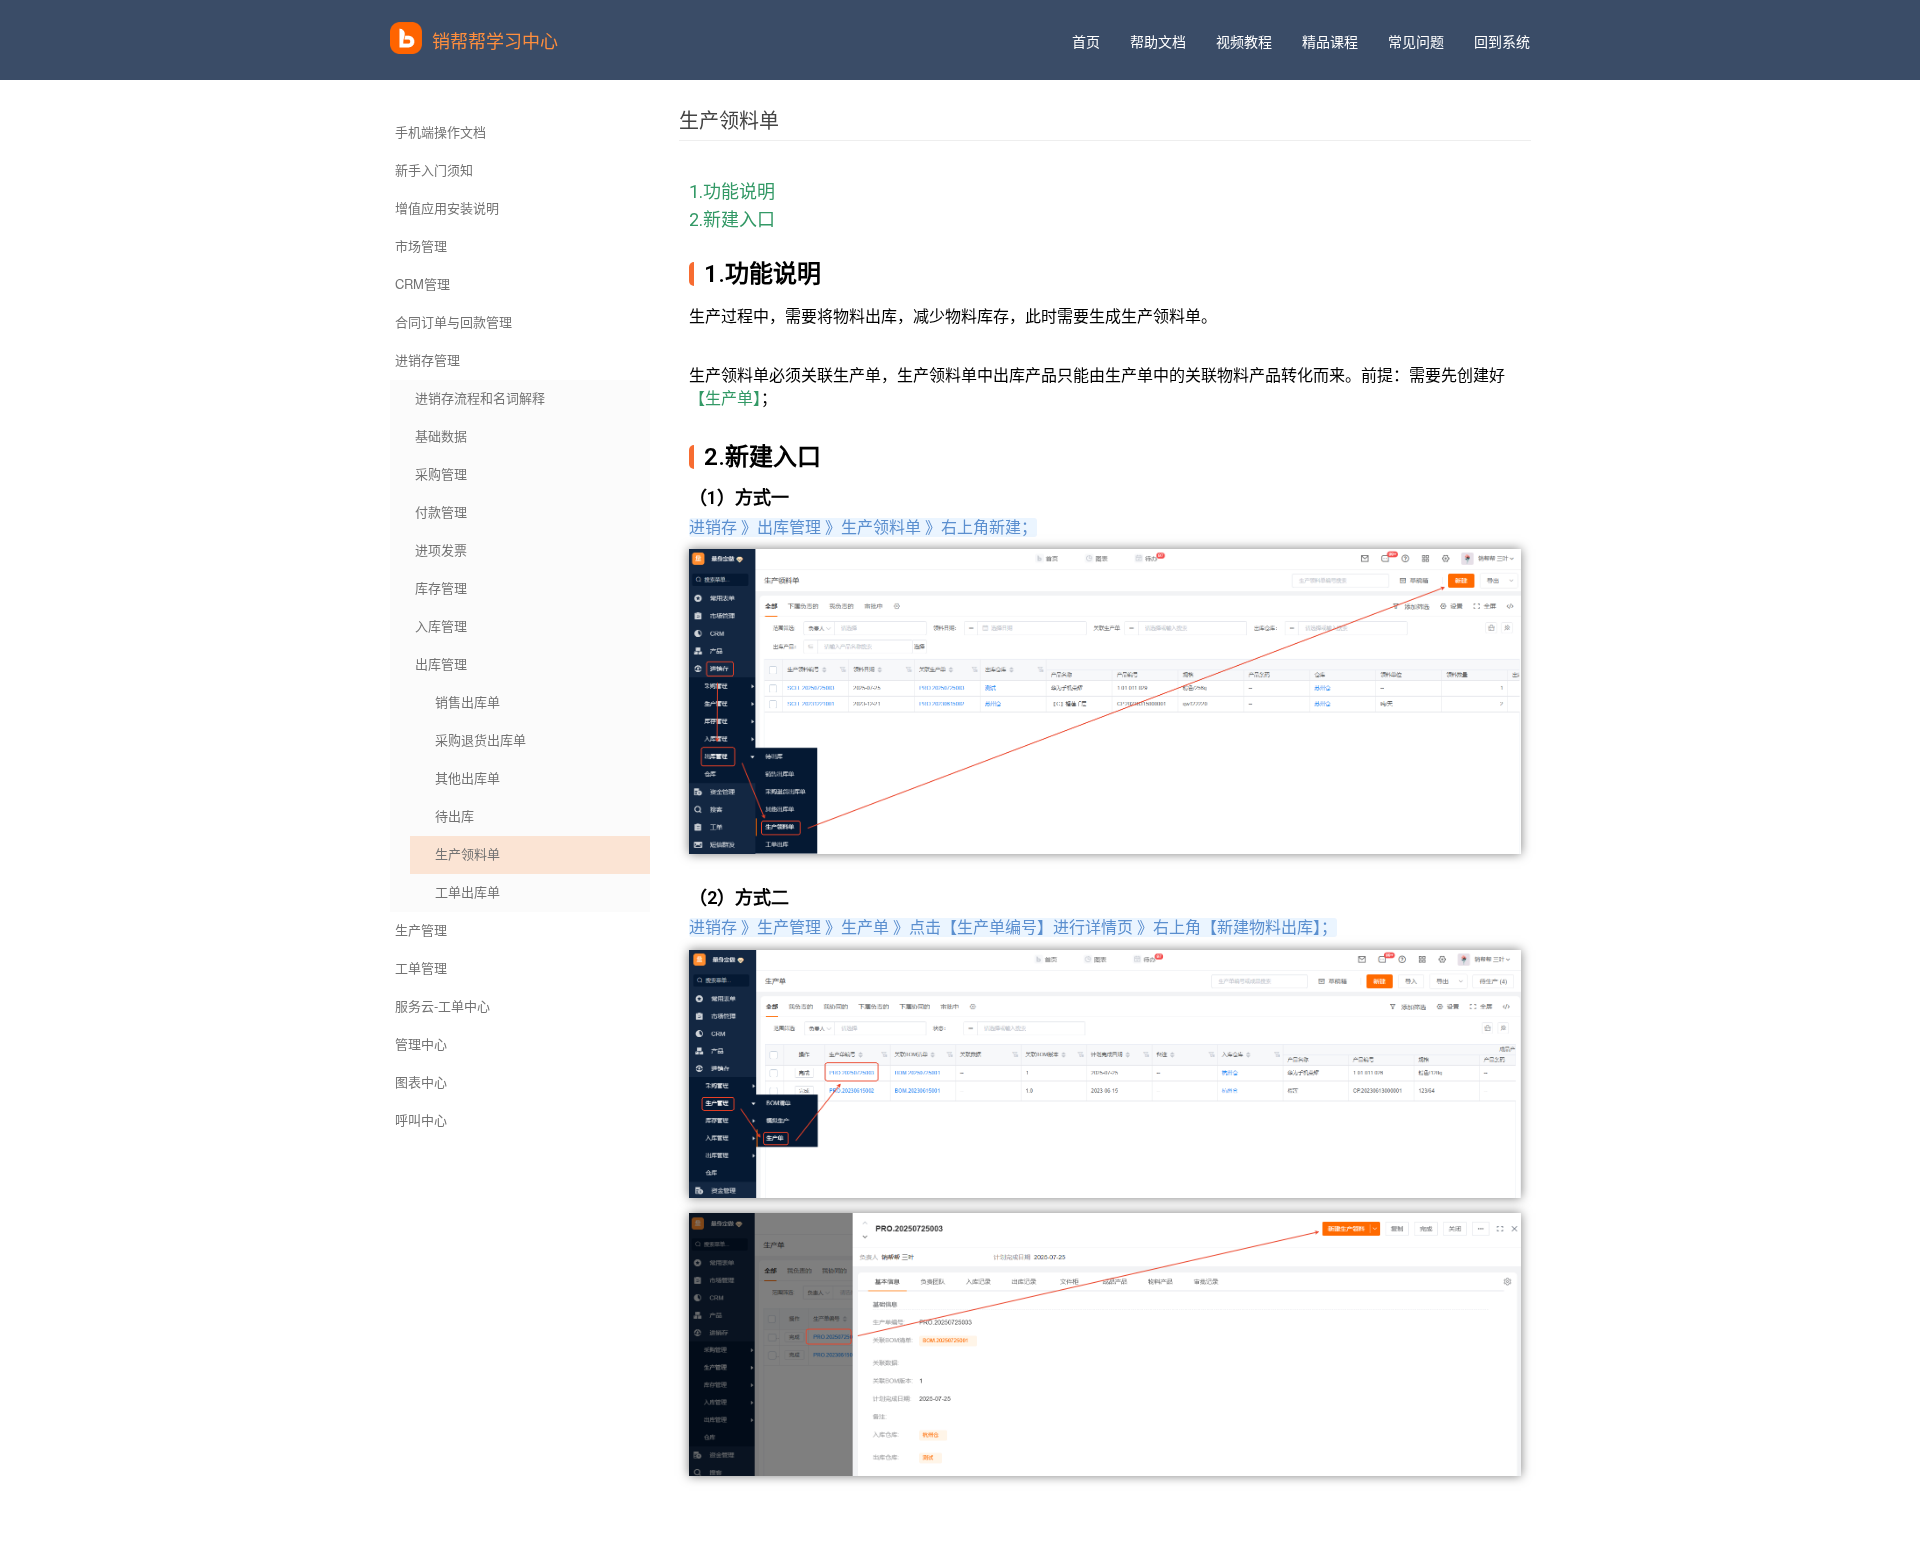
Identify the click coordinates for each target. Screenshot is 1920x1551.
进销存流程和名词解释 (480, 397)
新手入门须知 (434, 169)
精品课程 (1330, 41)
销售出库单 (467, 701)
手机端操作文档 (440, 131)
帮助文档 (1158, 41)
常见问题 (1416, 41)
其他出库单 (467, 777)
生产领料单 (467, 853)
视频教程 (1244, 41)
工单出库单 (467, 891)
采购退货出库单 (480, 739)
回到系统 (1502, 41)
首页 (1086, 41)
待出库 (454, 815)
